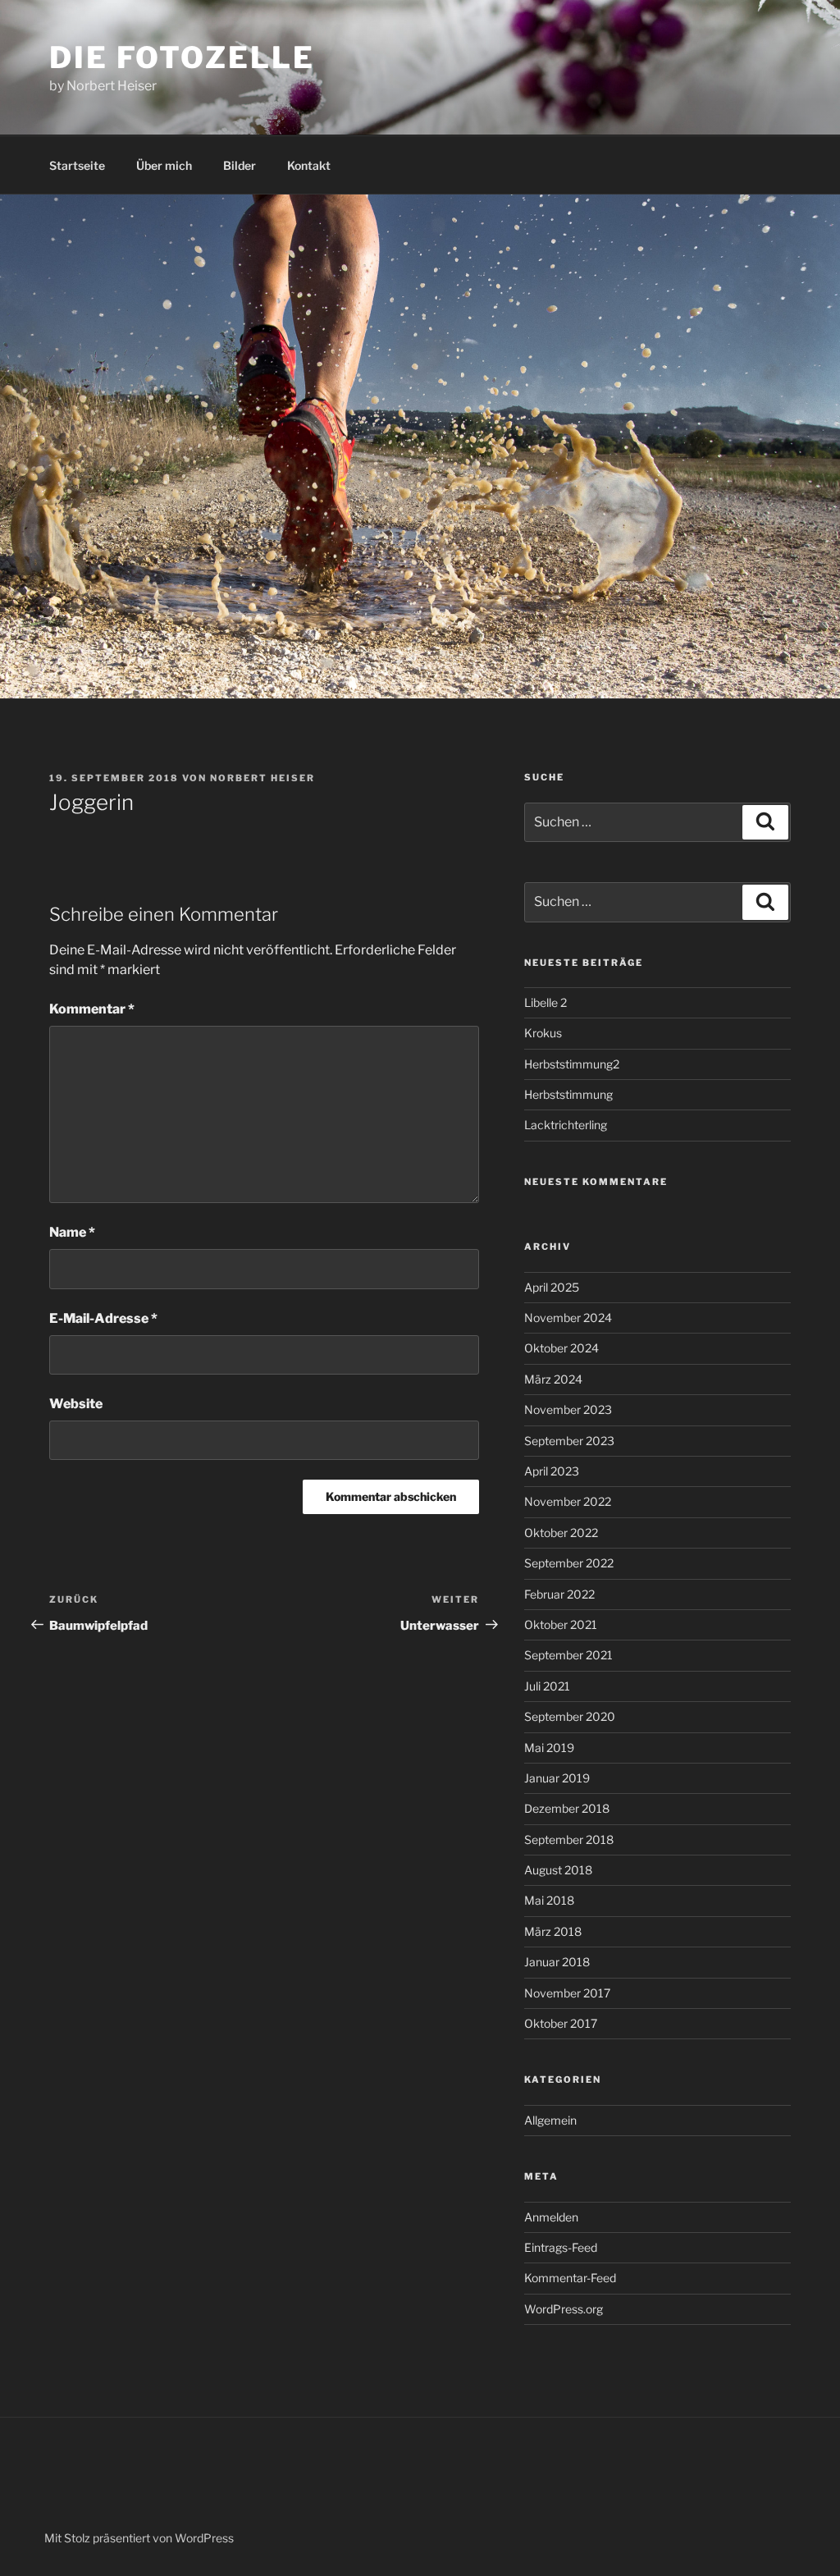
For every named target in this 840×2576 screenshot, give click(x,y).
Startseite (77, 165)
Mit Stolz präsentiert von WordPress (139, 2538)
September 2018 (569, 1839)
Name (72, 1232)
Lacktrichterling (566, 1125)
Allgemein (550, 2120)
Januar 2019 (557, 1778)
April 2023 (552, 1471)
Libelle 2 (546, 1002)
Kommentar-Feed (570, 2278)
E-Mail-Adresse (103, 1318)
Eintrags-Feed (561, 2247)
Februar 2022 (559, 1594)
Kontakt (309, 165)
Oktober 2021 (561, 1624)
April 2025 (552, 1287)
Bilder (240, 165)
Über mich (164, 165)
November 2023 (568, 1409)
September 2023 (569, 1441)
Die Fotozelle (182, 57)
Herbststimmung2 (572, 1064)
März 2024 (553, 1379)
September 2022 (569, 1563)
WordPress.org (564, 2309)
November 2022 (568, 1501)
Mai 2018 (549, 1900)
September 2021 (568, 1655)
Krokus (543, 1033)
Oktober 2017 (561, 2023)
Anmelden (551, 2217)
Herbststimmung (568, 1094)
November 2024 (568, 1318)
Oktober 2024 (562, 1348)
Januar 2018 (557, 1962)
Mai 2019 (549, 1748)
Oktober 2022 (561, 1533)
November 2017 (567, 1993)
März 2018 (553, 1931)
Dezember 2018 (567, 1808)
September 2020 (570, 1716)
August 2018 (558, 1870)
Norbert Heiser (262, 778)
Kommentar (92, 1009)
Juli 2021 (547, 1686)
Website (76, 1404)
